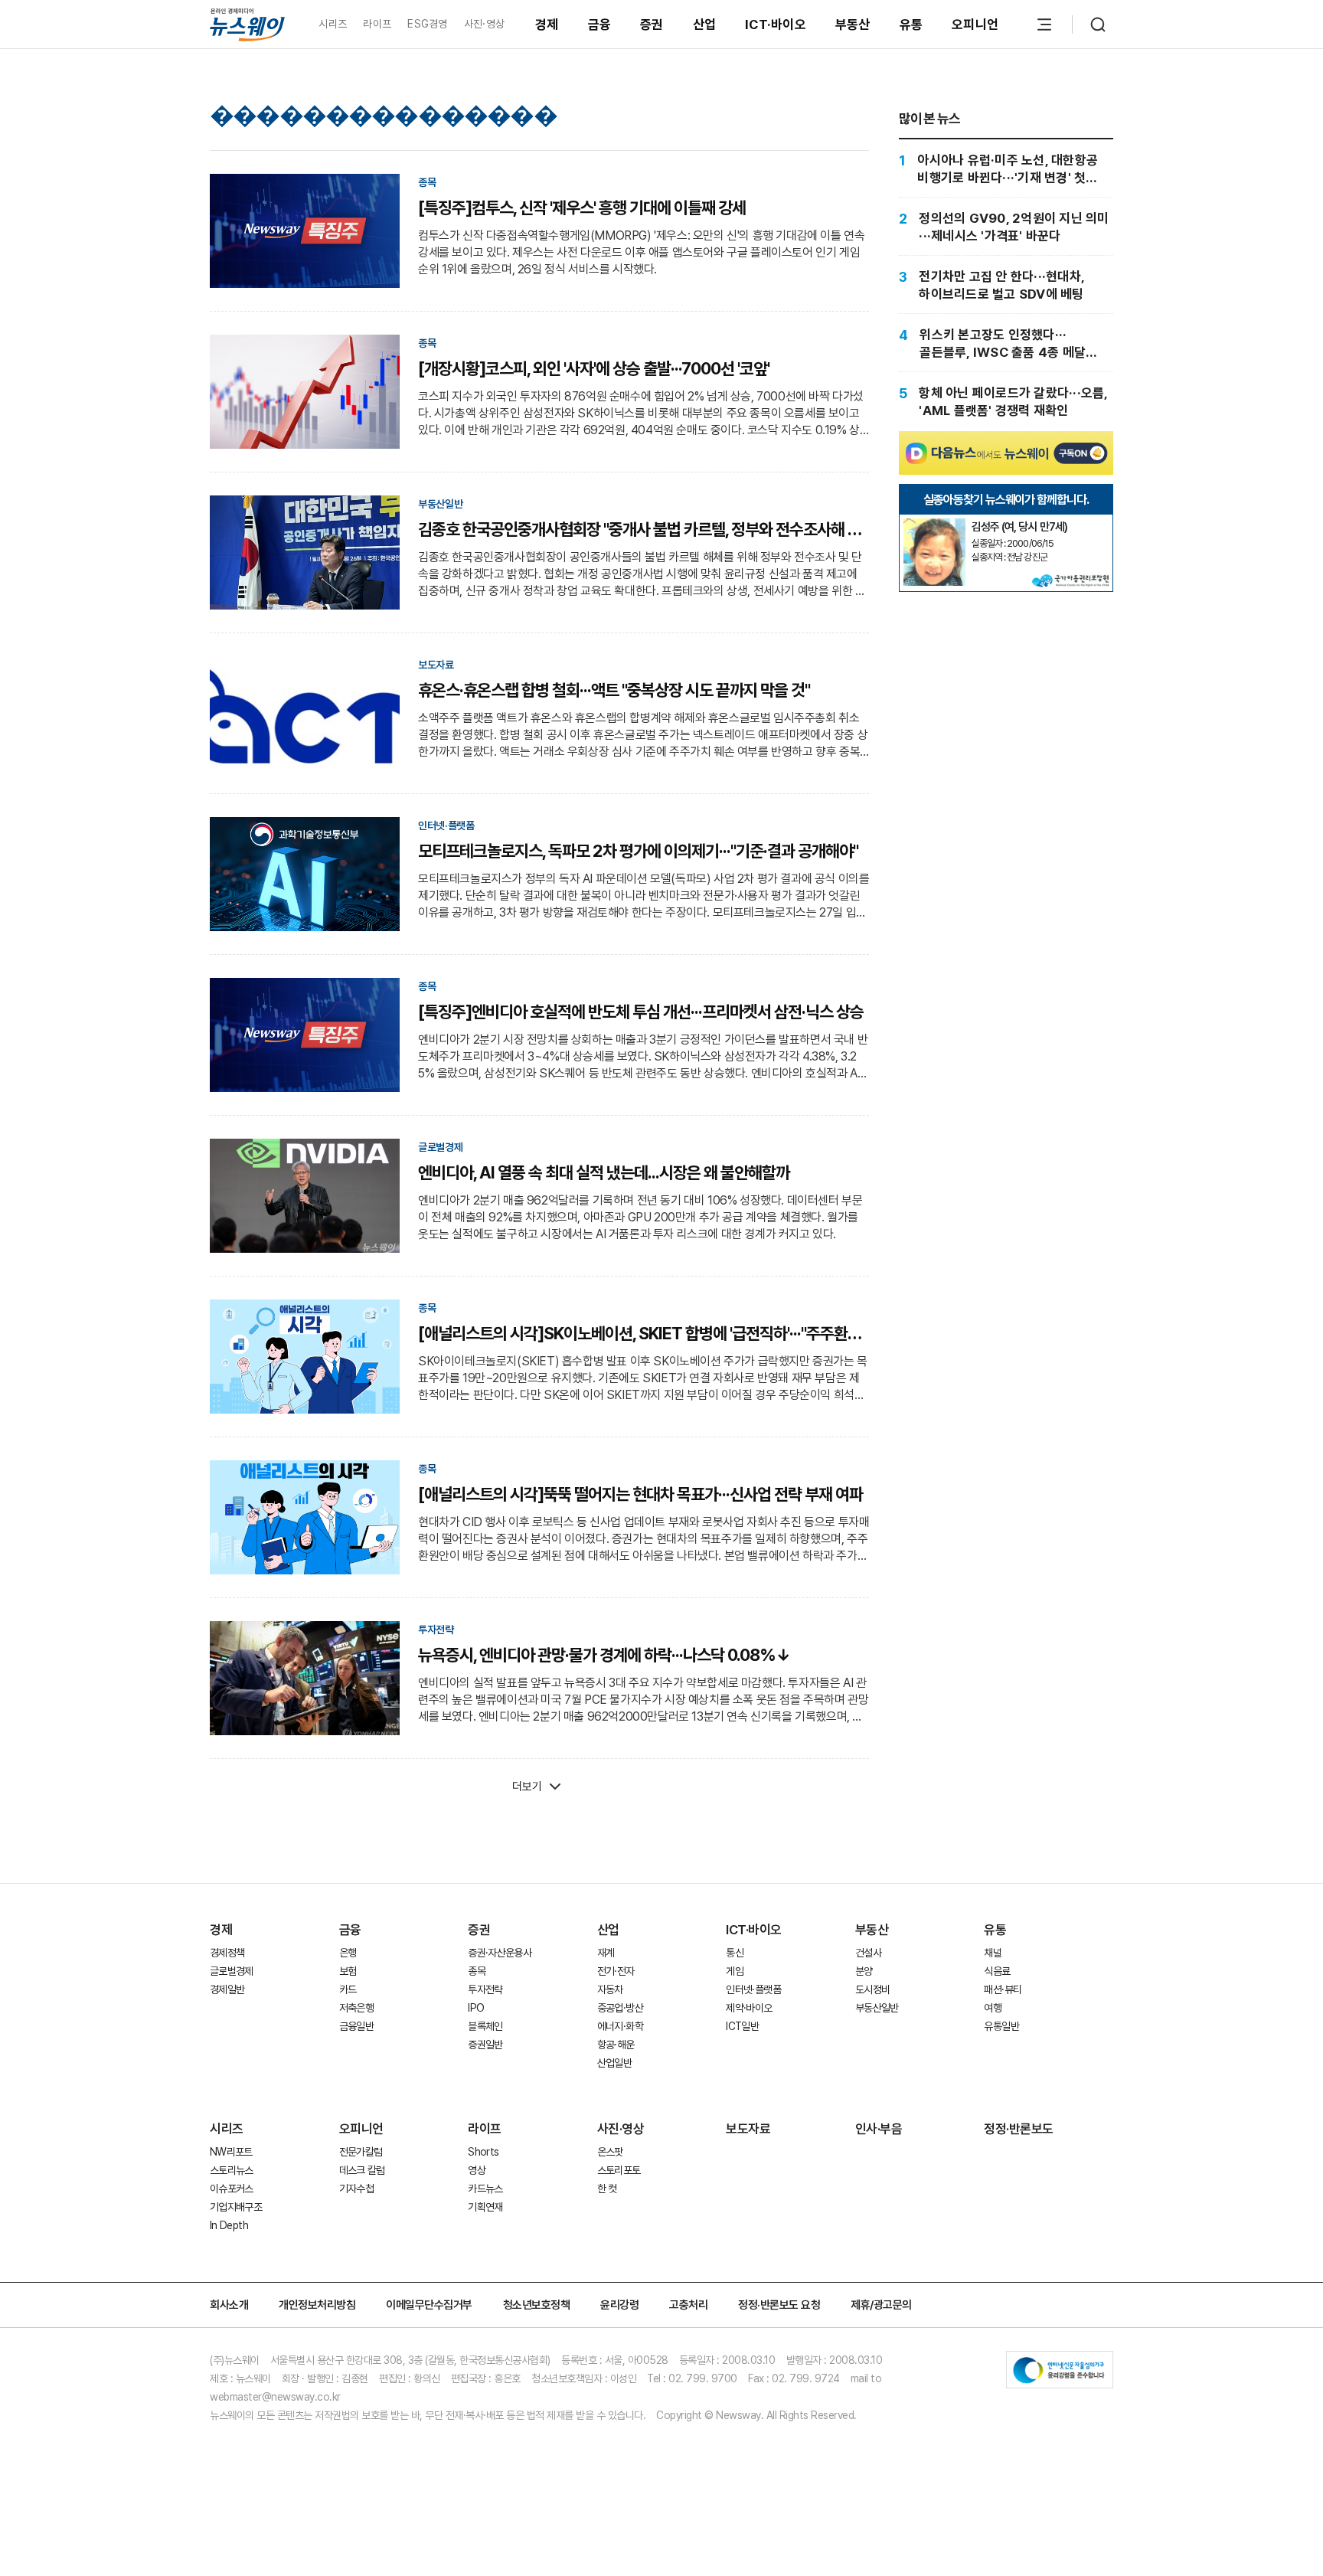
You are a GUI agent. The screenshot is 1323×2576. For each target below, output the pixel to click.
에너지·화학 (620, 2026)
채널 (993, 1953)
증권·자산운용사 (500, 1953)
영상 (477, 2170)
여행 (993, 2008)
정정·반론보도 (1019, 2129)
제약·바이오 (749, 2008)
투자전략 (485, 1989)
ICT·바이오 (776, 25)
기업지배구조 (236, 2207)
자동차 (610, 1989)
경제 (547, 25)
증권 (652, 25)
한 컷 (607, 2189)
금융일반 (356, 2026)
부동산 (853, 25)
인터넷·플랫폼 (753, 1989)
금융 (600, 25)
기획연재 (485, 2207)
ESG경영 (427, 24)
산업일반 (614, 2063)
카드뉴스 (485, 2189)
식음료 (997, 1971)
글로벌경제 (232, 1971)
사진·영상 (484, 24)
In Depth (229, 2225)
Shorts (483, 2152)
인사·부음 (879, 2129)
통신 (735, 1953)
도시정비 (872, 1989)
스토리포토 (619, 2170)
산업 (705, 25)
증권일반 (485, 2045)
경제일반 (227, 1989)
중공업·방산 (620, 2008)
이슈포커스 (232, 2189)
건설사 (868, 1953)
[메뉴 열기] (1044, 25)
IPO (476, 2008)
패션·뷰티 (1003, 1989)
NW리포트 (231, 2152)
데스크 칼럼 (362, 2170)
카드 (348, 1989)
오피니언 (975, 25)
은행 (348, 1953)
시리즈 (333, 24)
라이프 (377, 24)
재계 (606, 1953)
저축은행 (356, 2008)
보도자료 (748, 2129)
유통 (911, 25)
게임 (735, 1971)
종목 (477, 1971)
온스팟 (610, 2152)
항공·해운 (616, 2045)
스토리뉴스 (232, 2170)
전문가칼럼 (361, 2152)
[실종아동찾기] (934, 525)
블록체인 (485, 2026)
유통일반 (1001, 2026)
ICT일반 (742, 2026)
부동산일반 (877, 2008)
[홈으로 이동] (247, 24)
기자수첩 (356, 2189)
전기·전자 (616, 1971)
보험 (348, 1971)
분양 (864, 1971)
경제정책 (227, 1953)
